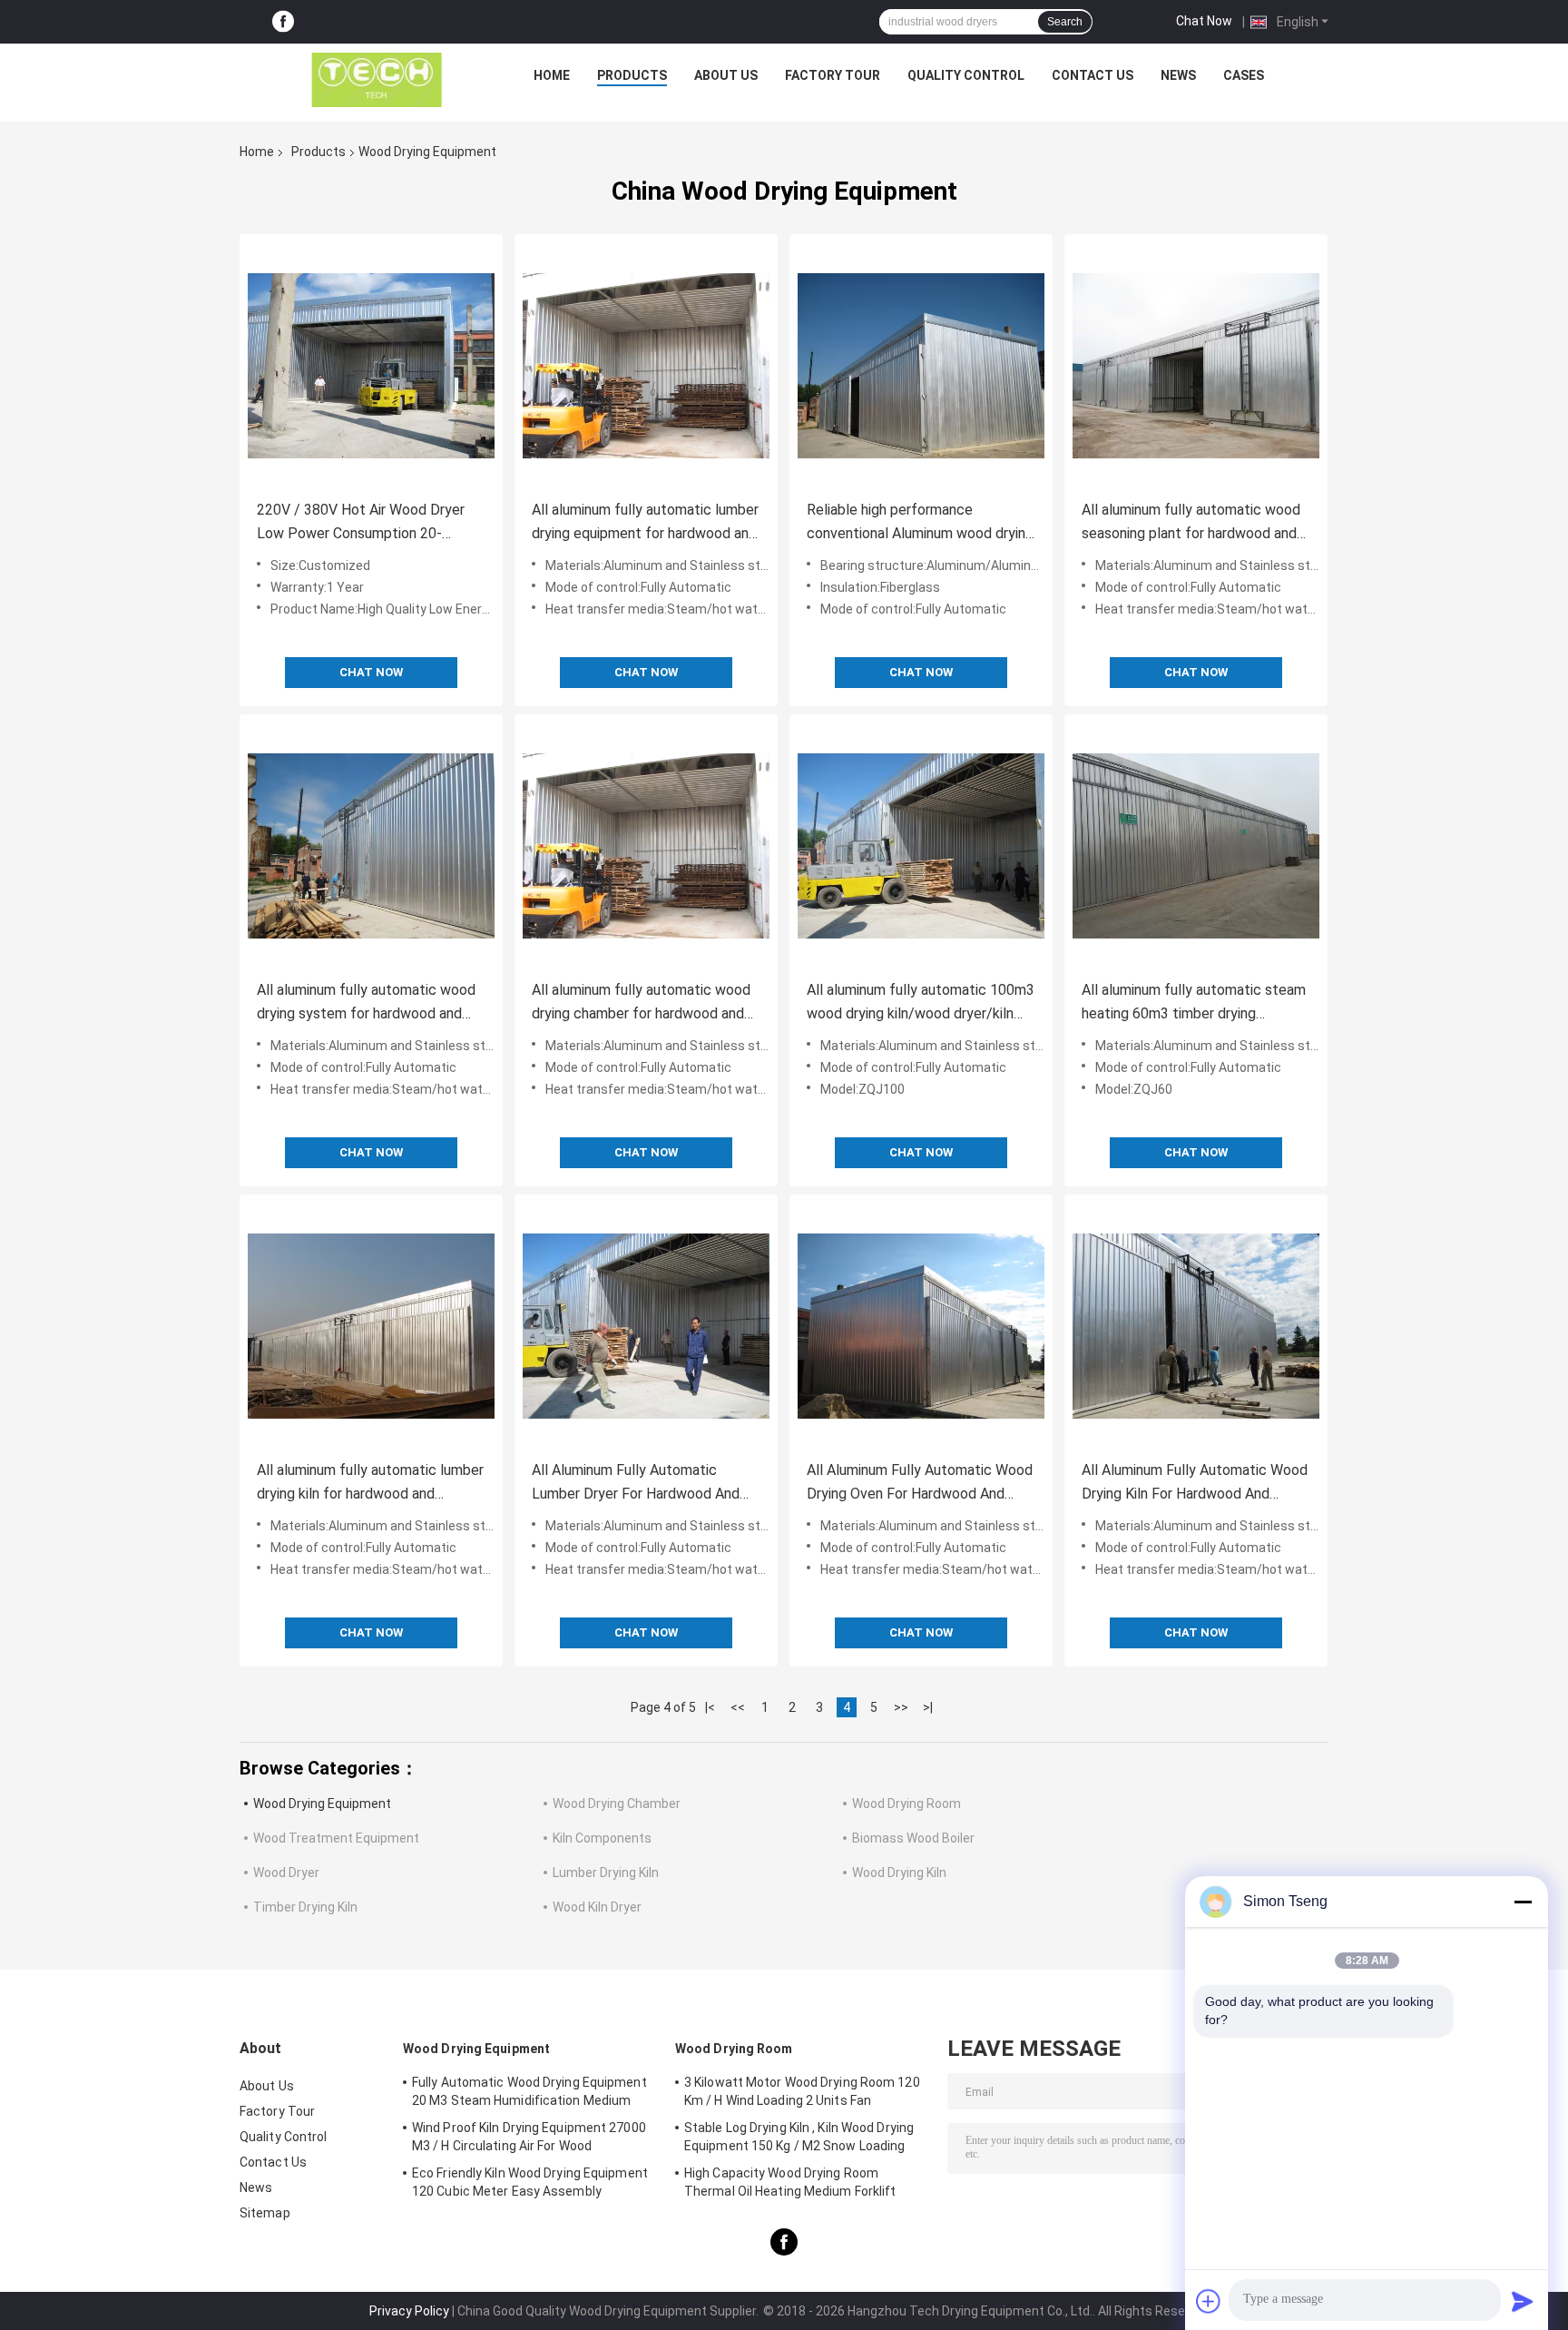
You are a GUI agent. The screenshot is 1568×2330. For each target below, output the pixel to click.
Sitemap (265, 2213)
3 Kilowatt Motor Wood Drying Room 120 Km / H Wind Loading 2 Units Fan (802, 2091)
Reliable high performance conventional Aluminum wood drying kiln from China (920, 523)
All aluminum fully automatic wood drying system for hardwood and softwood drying (366, 1003)
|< (710, 1707)
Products (632, 75)
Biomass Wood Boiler (913, 1838)
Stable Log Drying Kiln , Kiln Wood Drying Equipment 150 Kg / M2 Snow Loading (799, 2137)
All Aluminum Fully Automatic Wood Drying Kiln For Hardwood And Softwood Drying (1195, 1484)
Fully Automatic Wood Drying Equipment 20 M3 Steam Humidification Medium (529, 2091)
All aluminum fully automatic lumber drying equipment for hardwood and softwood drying (645, 523)
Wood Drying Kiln (899, 1873)
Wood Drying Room (906, 1804)
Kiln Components (602, 1838)
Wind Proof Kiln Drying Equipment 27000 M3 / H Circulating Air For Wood (529, 2137)
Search (1065, 22)
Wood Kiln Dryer (597, 1907)
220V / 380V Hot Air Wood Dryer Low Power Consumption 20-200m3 (361, 523)
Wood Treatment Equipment (336, 1838)
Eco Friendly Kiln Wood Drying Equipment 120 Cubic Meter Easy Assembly (530, 2182)
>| (928, 1707)
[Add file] (1209, 2301)
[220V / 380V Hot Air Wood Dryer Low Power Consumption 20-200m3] (371, 366)
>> (901, 1707)
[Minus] (1523, 1902)
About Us (726, 75)
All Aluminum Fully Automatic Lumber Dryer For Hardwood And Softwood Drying (636, 1484)
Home (552, 75)
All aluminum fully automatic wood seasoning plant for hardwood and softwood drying (1191, 523)
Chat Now (1204, 21)
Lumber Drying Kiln (606, 1873)
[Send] (1523, 2301)
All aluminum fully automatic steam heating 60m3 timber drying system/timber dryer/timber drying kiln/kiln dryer (1194, 1003)
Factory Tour (833, 75)
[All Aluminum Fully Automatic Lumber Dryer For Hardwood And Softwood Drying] (646, 1326)
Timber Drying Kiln (305, 1907)
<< (738, 1707)
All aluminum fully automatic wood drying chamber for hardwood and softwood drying (641, 1003)
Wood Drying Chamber (617, 1804)
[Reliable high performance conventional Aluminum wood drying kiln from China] (921, 366)
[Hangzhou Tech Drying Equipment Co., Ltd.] (377, 80)
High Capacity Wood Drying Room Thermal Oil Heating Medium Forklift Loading (790, 2185)
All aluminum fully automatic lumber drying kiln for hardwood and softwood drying (370, 1484)
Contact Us (1093, 75)
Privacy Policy (409, 2311)
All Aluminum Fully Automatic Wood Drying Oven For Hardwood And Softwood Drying (920, 1484)
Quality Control (966, 75)
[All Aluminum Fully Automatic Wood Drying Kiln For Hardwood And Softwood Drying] (1196, 1326)
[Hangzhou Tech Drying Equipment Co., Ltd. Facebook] (283, 22)
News (1178, 75)
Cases (1244, 75)
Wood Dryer (286, 1873)
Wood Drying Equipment (322, 1804)
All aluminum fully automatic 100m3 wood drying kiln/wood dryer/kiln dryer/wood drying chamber (921, 1003)
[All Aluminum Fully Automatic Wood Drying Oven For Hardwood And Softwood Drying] (921, 1326)
